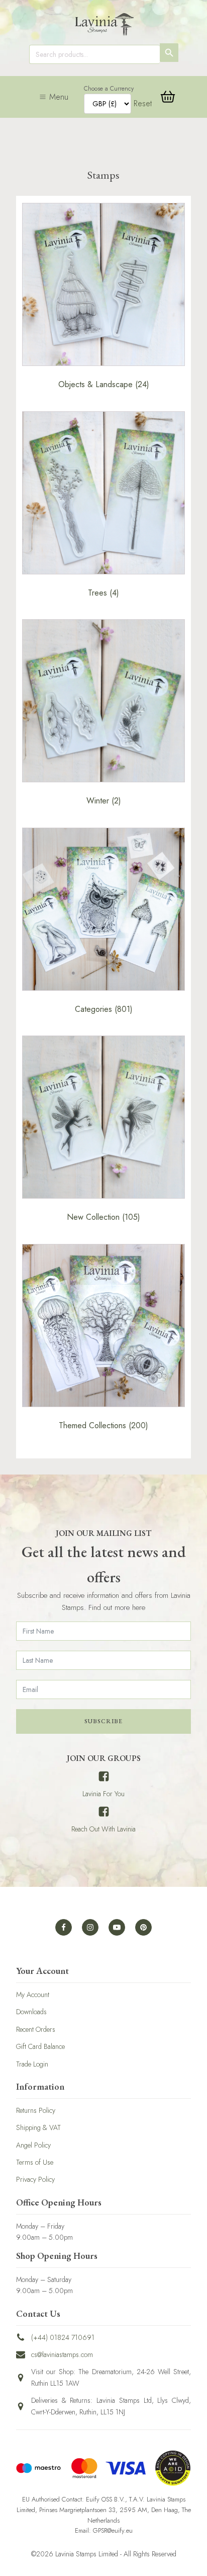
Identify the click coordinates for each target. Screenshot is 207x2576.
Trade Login (32, 2064)
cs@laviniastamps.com (62, 2354)
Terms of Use (35, 2162)
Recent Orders (36, 2029)
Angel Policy (33, 2145)
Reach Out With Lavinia (103, 1829)
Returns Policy (36, 2110)
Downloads (31, 2012)
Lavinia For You (103, 1794)
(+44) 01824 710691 (63, 2337)
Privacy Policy (35, 2179)
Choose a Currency (109, 89)
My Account (33, 1995)
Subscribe (103, 1721)
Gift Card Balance (40, 2046)
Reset (143, 103)
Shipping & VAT (38, 2127)
